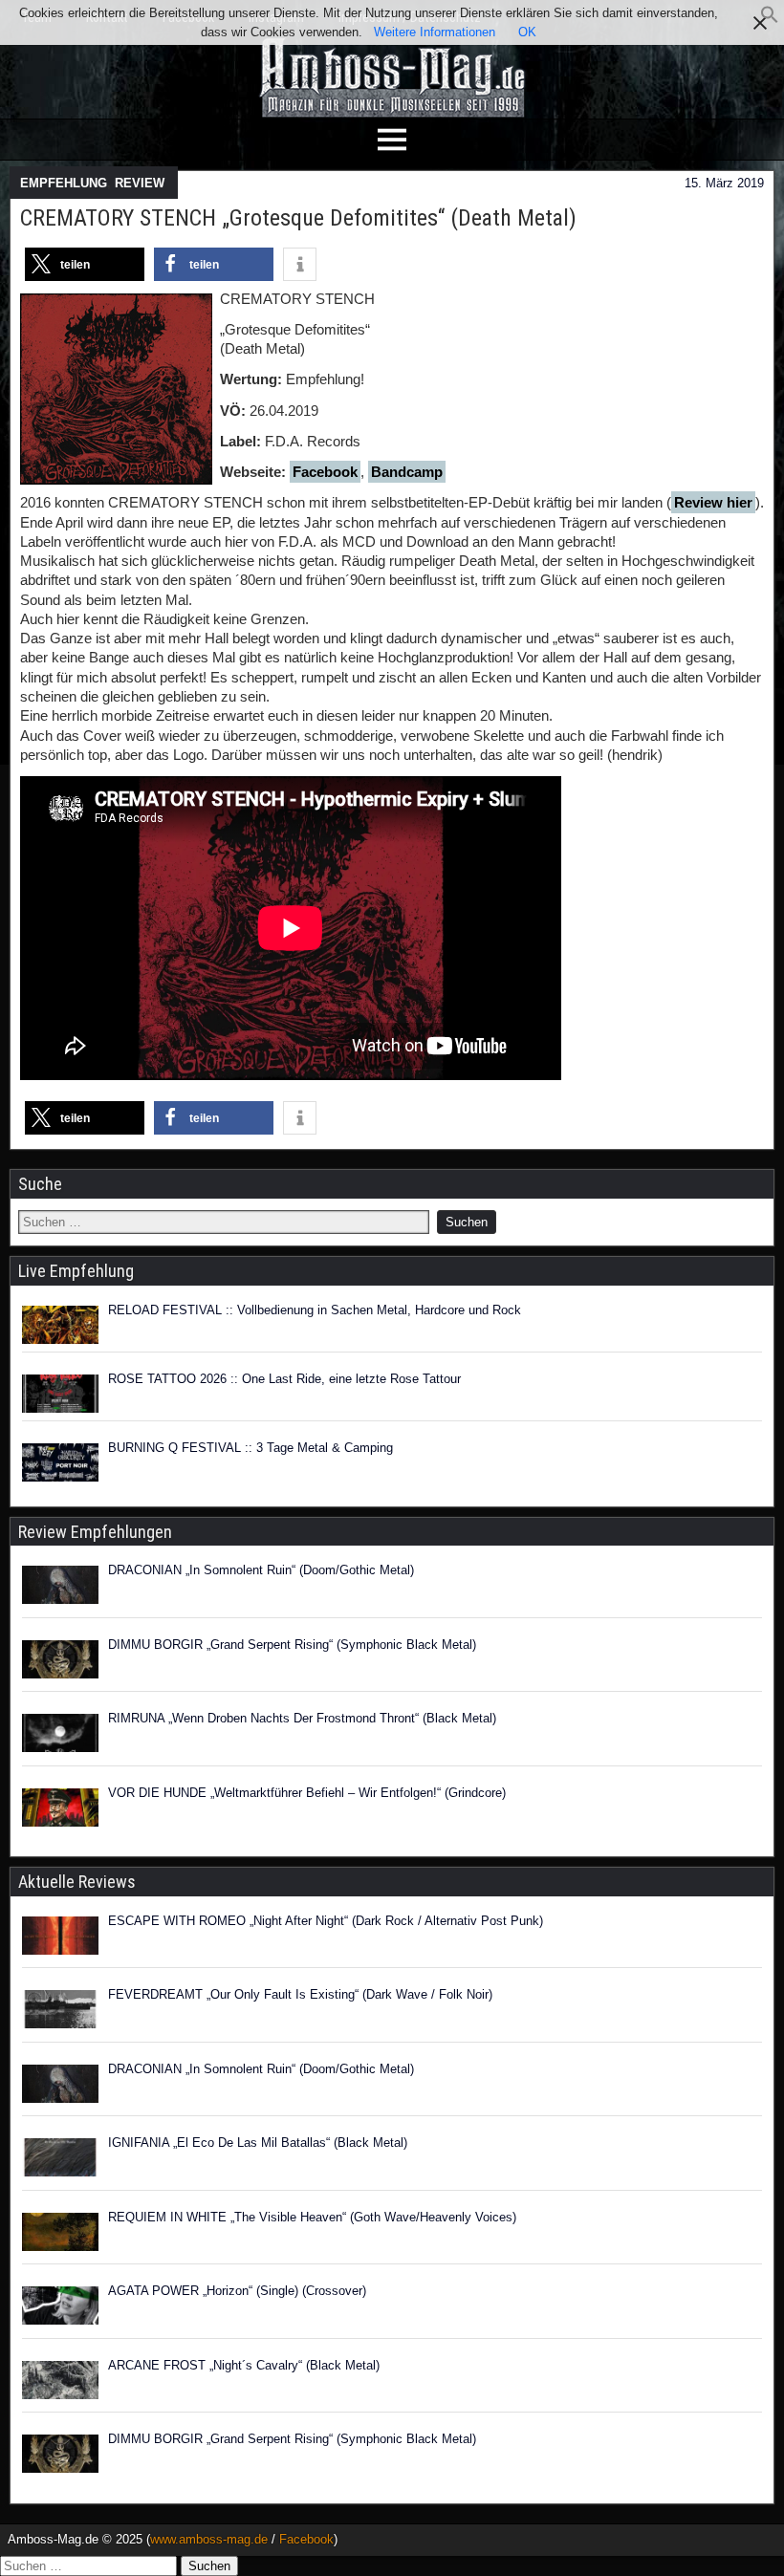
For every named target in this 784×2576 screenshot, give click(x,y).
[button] (770, 20)
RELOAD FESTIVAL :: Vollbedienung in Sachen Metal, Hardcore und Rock (315, 1310)
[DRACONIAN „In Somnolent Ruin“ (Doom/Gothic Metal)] (60, 1588)
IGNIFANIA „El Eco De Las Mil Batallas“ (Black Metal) (258, 2143)
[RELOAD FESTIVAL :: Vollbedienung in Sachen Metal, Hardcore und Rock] (60, 1325)
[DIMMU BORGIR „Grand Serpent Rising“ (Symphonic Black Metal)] (60, 1662)
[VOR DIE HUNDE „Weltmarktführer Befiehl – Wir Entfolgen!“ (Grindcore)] (60, 1810)
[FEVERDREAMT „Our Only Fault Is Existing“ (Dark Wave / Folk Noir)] (60, 2012)
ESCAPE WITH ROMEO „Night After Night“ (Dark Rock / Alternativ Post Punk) (326, 1921)
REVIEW (140, 183)
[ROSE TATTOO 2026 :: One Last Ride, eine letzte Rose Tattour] (60, 1394)
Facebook (325, 472)
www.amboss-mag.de (209, 2539)
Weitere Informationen (435, 32)
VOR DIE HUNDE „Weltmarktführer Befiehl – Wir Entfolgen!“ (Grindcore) (307, 1793)
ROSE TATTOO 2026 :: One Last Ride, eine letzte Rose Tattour (284, 1379)
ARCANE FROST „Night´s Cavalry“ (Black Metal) (244, 2365)
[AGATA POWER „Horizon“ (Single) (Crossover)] (60, 2308)
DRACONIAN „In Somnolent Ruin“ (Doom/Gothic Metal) (261, 1570)
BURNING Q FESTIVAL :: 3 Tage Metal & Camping (250, 1448)
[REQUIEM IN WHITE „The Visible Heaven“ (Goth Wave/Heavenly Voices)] (60, 2235)
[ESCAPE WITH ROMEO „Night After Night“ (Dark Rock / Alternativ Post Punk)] (60, 1938)
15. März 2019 (724, 183)
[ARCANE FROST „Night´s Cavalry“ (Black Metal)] (60, 2383)
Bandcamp (407, 472)
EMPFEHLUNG (64, 183)
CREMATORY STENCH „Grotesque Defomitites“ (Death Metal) (298, 218)
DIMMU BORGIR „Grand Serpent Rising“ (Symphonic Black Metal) (292, 1645)
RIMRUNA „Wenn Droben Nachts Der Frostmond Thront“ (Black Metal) (302, 1718)
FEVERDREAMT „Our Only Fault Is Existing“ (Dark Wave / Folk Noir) (300, 1994)
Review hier (713, 502)
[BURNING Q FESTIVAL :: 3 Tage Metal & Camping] (60, 1462)
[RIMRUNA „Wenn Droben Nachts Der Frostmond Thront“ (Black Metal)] (60, 1736)
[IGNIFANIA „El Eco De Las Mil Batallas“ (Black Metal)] (60, 2160)
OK (527, 32)
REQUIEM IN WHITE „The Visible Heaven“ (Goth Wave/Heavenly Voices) (312, 2217)
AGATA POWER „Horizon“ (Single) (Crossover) (237, 2291)
